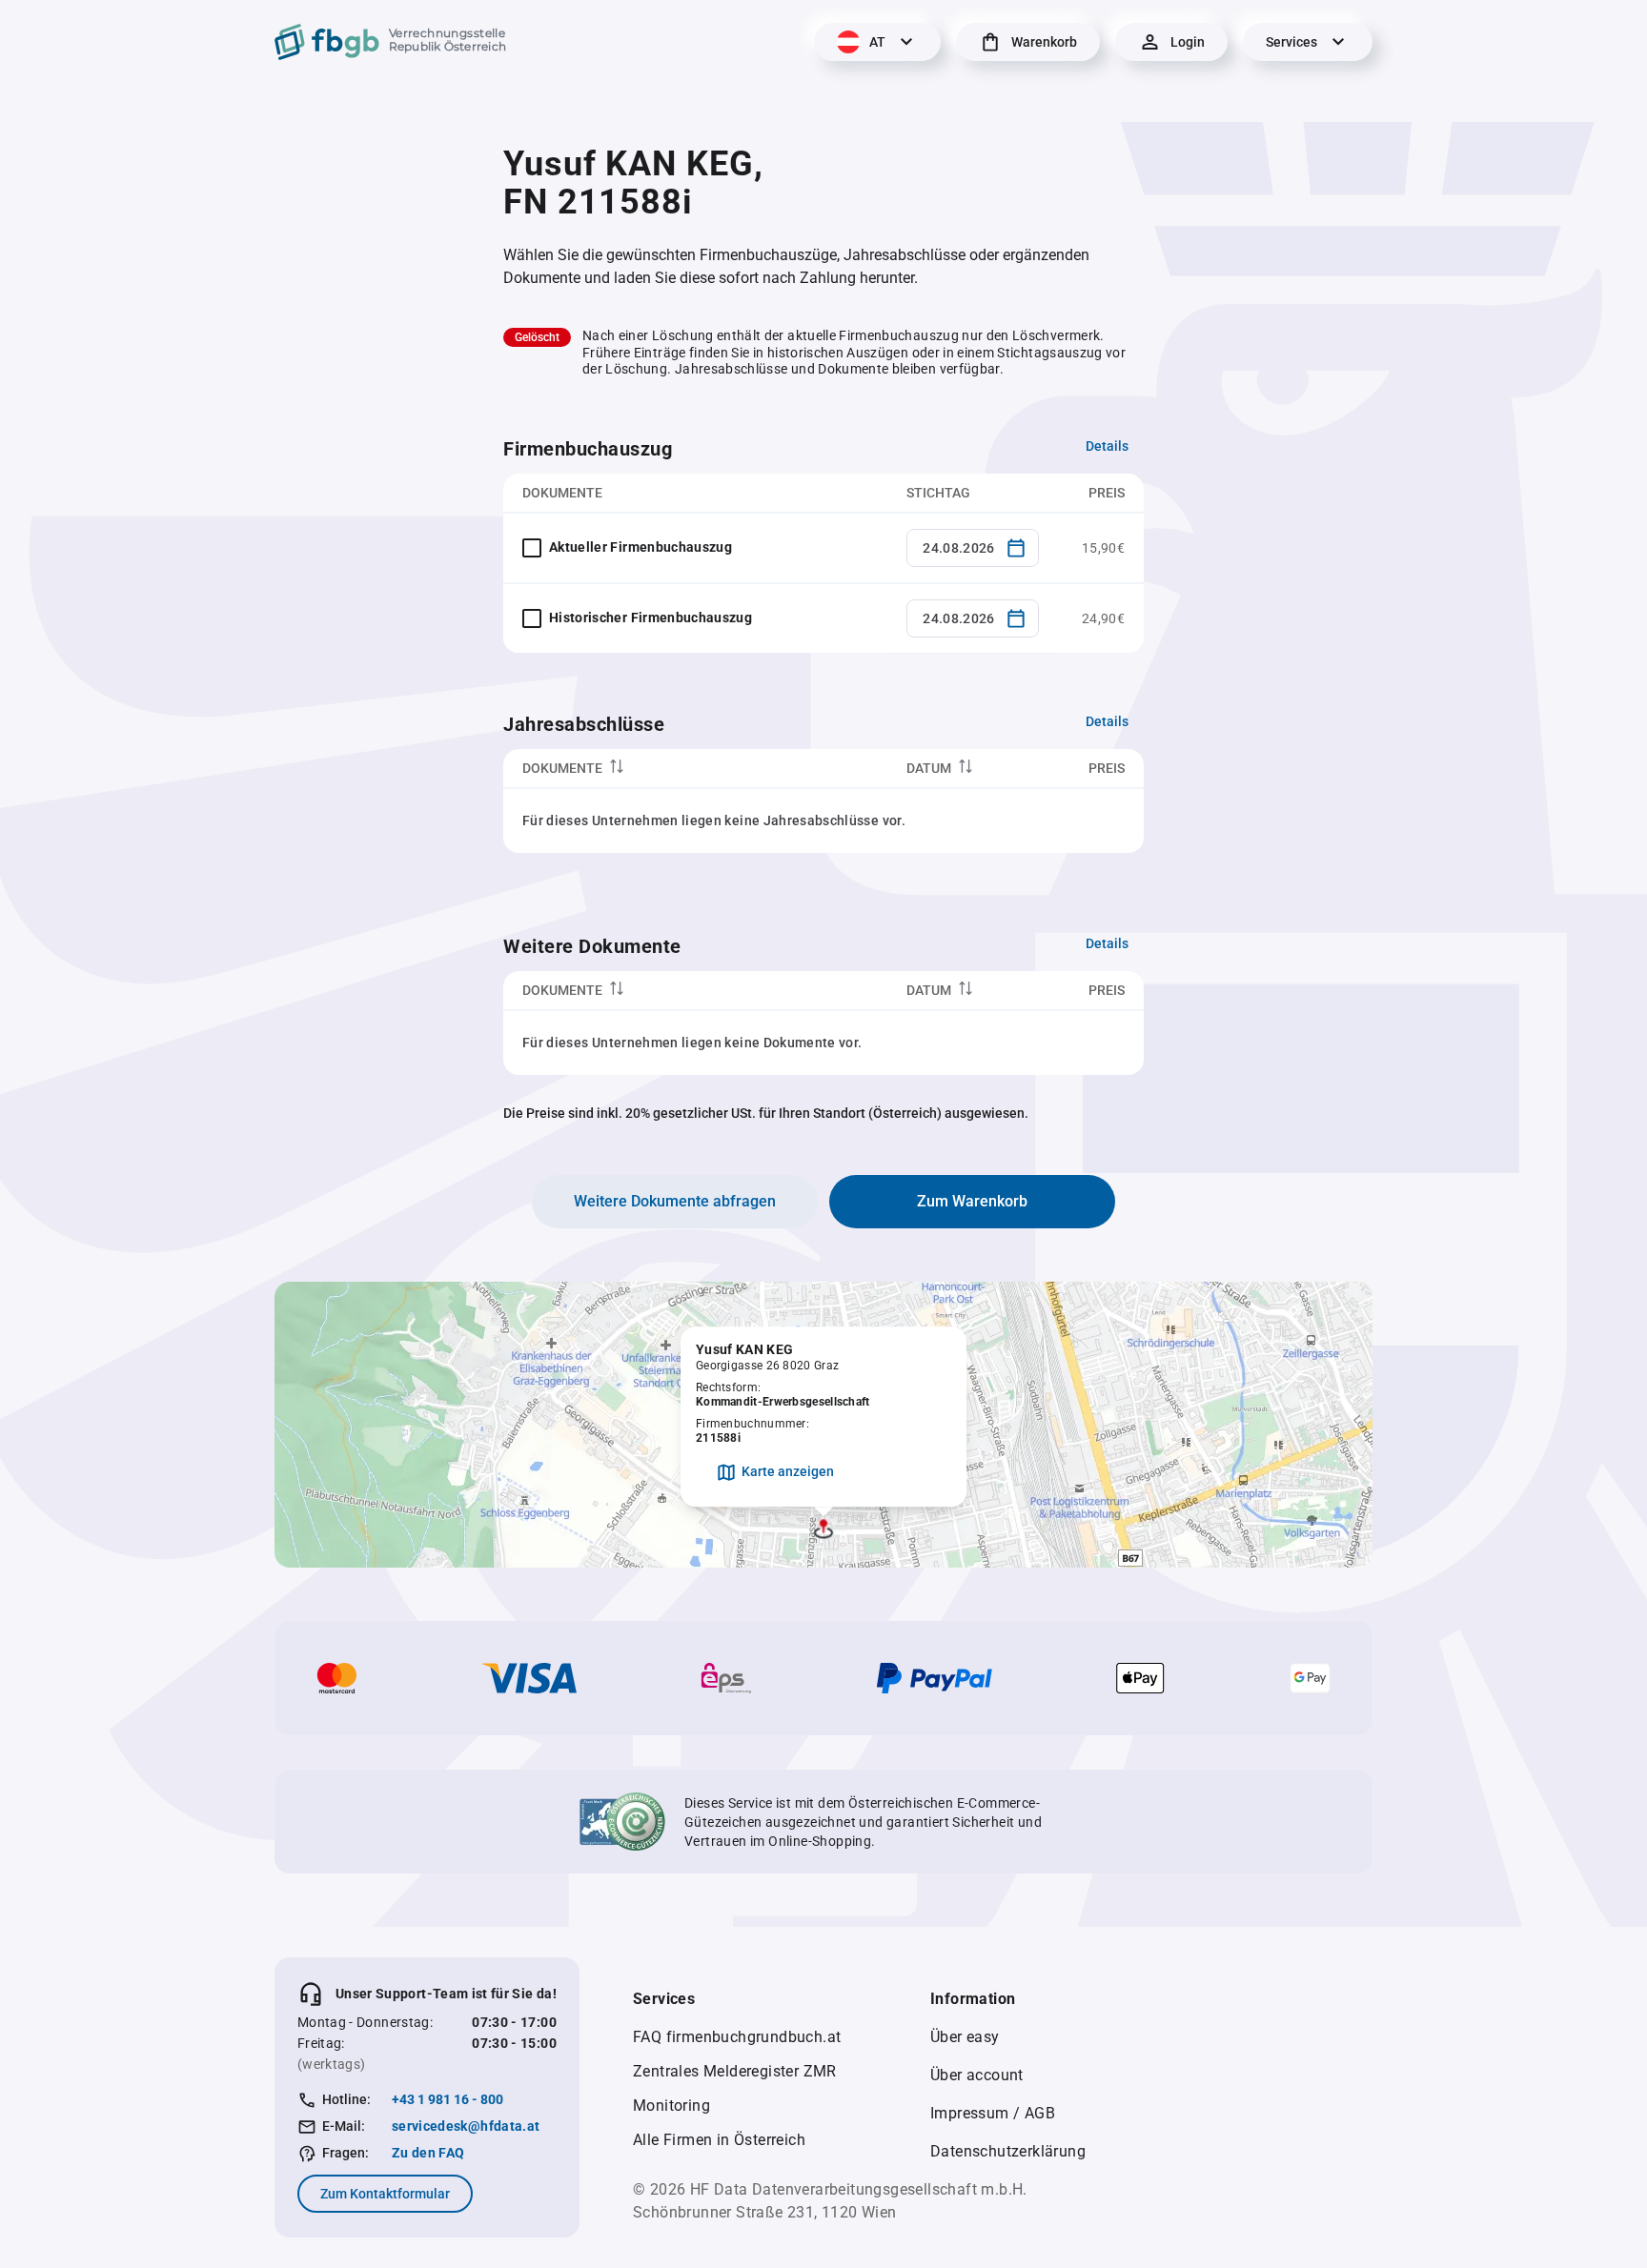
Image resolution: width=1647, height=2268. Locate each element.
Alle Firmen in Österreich (719, 2140)
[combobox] (973, 548)
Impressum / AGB (993, 2113)
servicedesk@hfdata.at (466, 2126)
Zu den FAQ (428, 2153)
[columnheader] (695, 769)
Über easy (965, 2037)
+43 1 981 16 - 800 (447, 2099)
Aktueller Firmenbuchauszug (640, 547)
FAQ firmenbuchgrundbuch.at (737, 2037)
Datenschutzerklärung (1008, 2151)
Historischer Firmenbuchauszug (651, 618)
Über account (977, 2075)
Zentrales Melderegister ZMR (735, 2071)
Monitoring (671, 2106)
